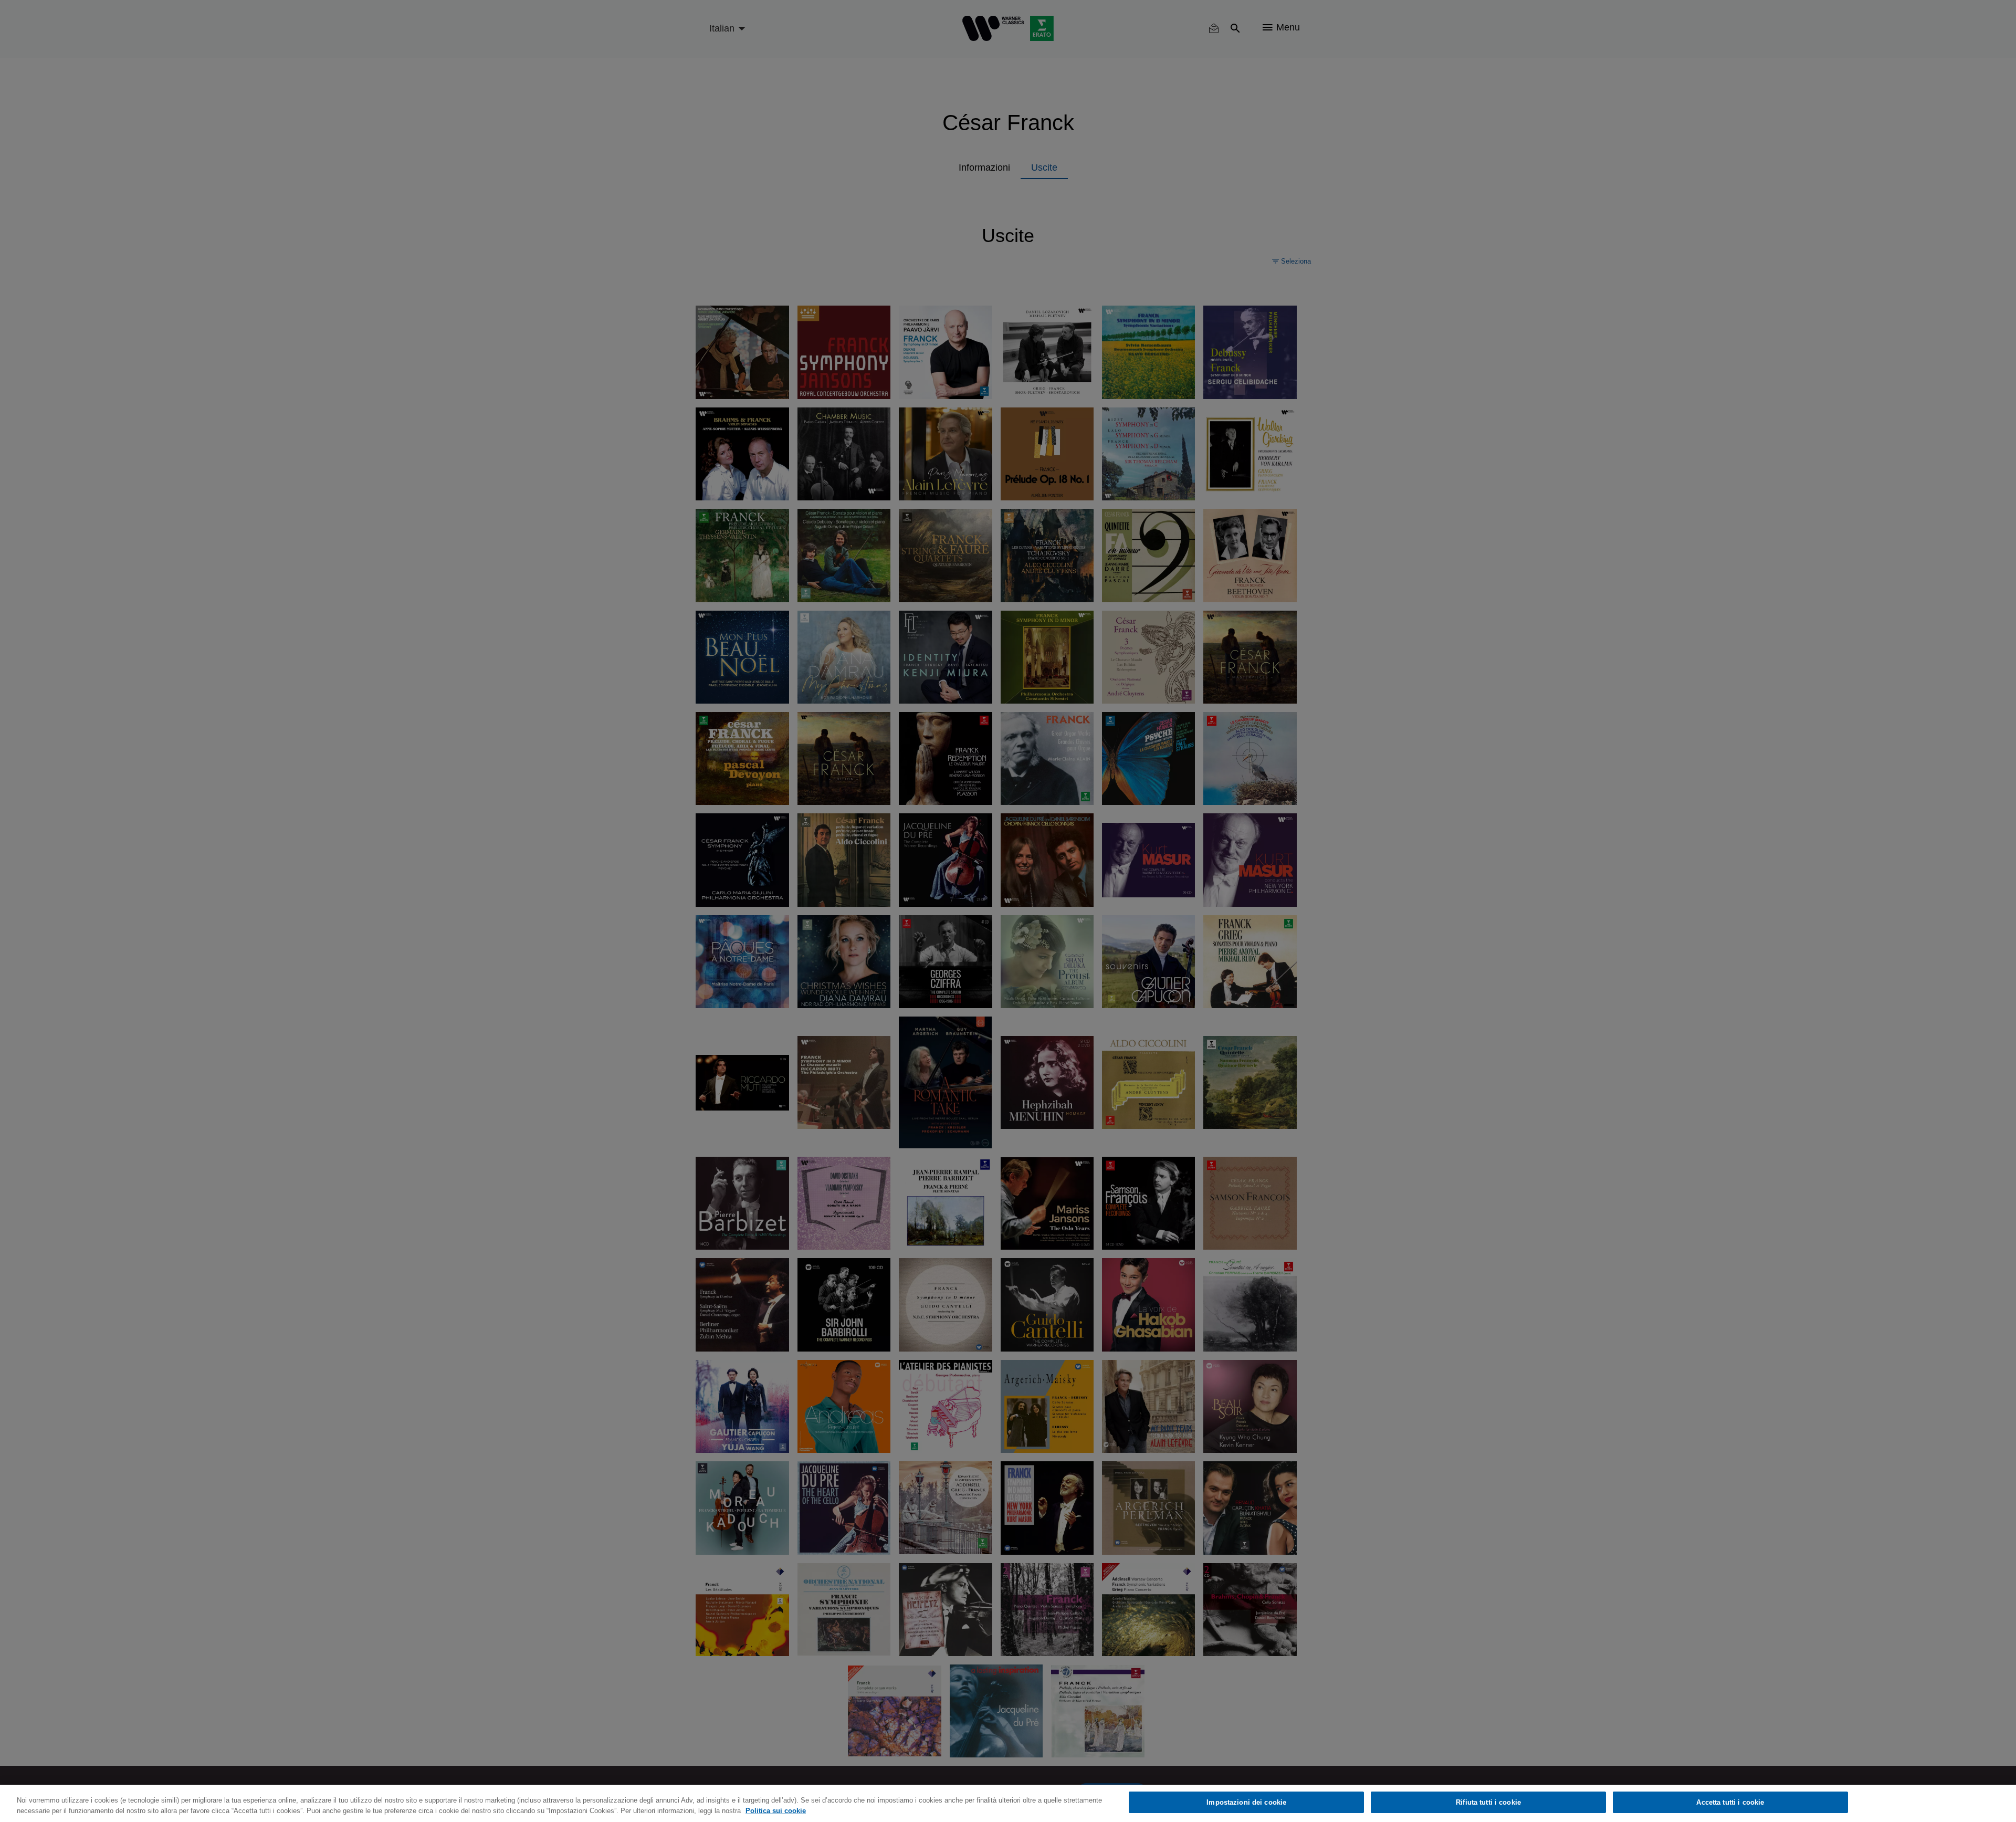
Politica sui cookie (776, 1811)
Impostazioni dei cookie (1246, 1802)
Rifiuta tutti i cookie (1488, 1802)
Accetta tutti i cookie (1730, 1802)
